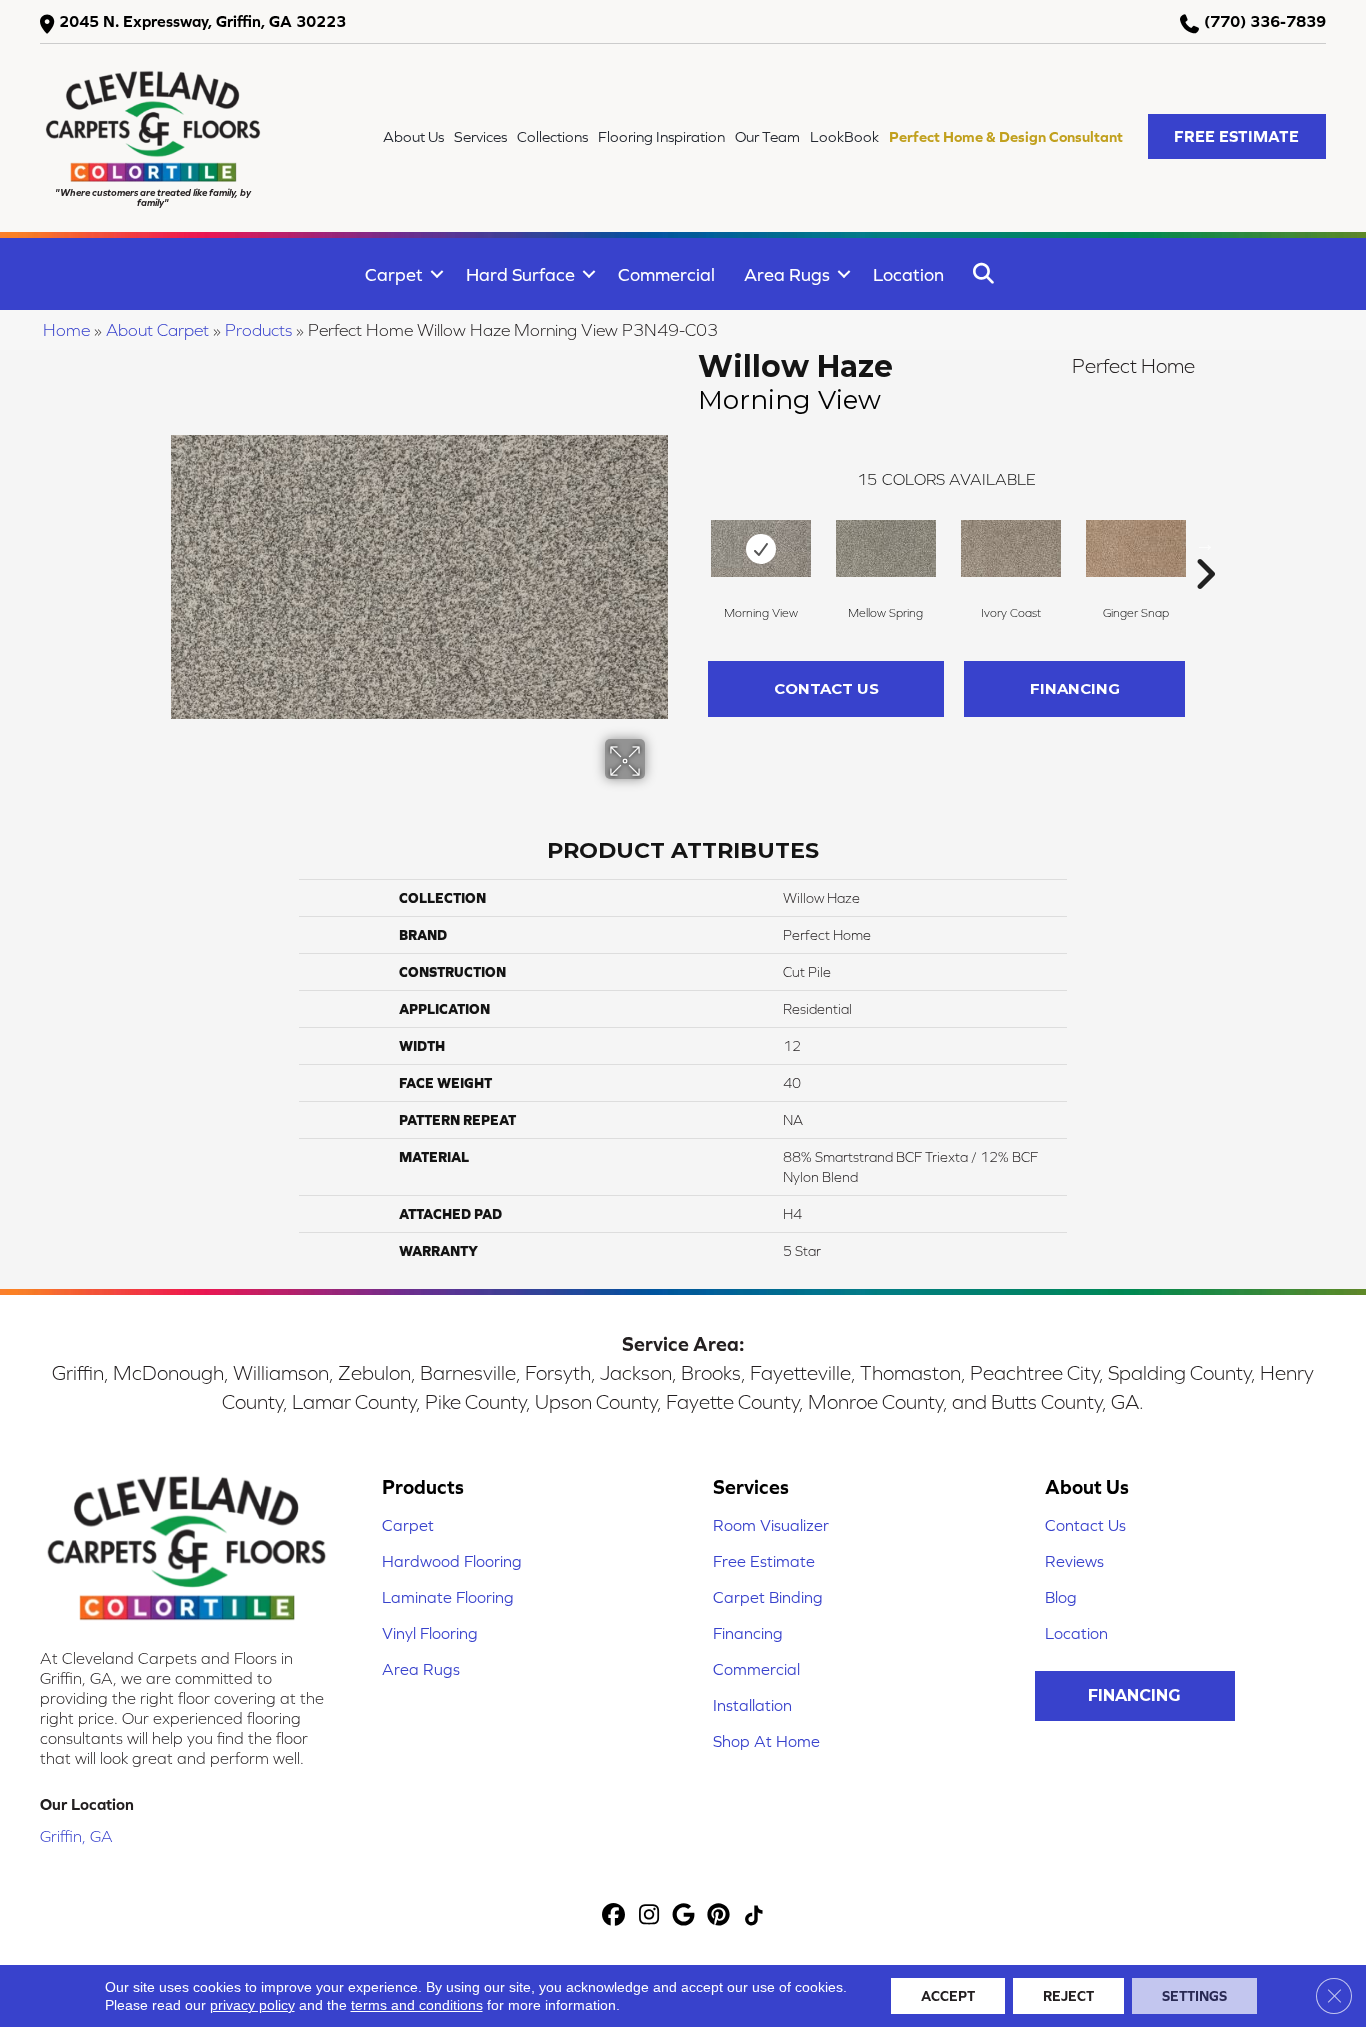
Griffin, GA (76, 1836)
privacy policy (252, 2005)
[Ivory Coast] (1011, 548)
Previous (688, 544)
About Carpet (157, 330)
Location (908, 274)
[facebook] (614, 1916)
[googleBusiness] (684, 1916)
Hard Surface (520, 274)
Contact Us (826, 688)
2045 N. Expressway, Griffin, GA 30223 (202, 21)
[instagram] (649, 1916)
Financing (1075, 688)
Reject (1068, 1996)
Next (1205, 544)
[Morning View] (761, 548)
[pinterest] (719, 1916)
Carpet (394, 274)
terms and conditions (417, 2005)
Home (66, 330)
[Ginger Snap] (1136, 548)
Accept (948, 1996)
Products (258, 330)
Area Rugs (787, 274)
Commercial (666, 274)
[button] (1237, 136)
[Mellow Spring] (886, 548)
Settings (1194, 1996)
